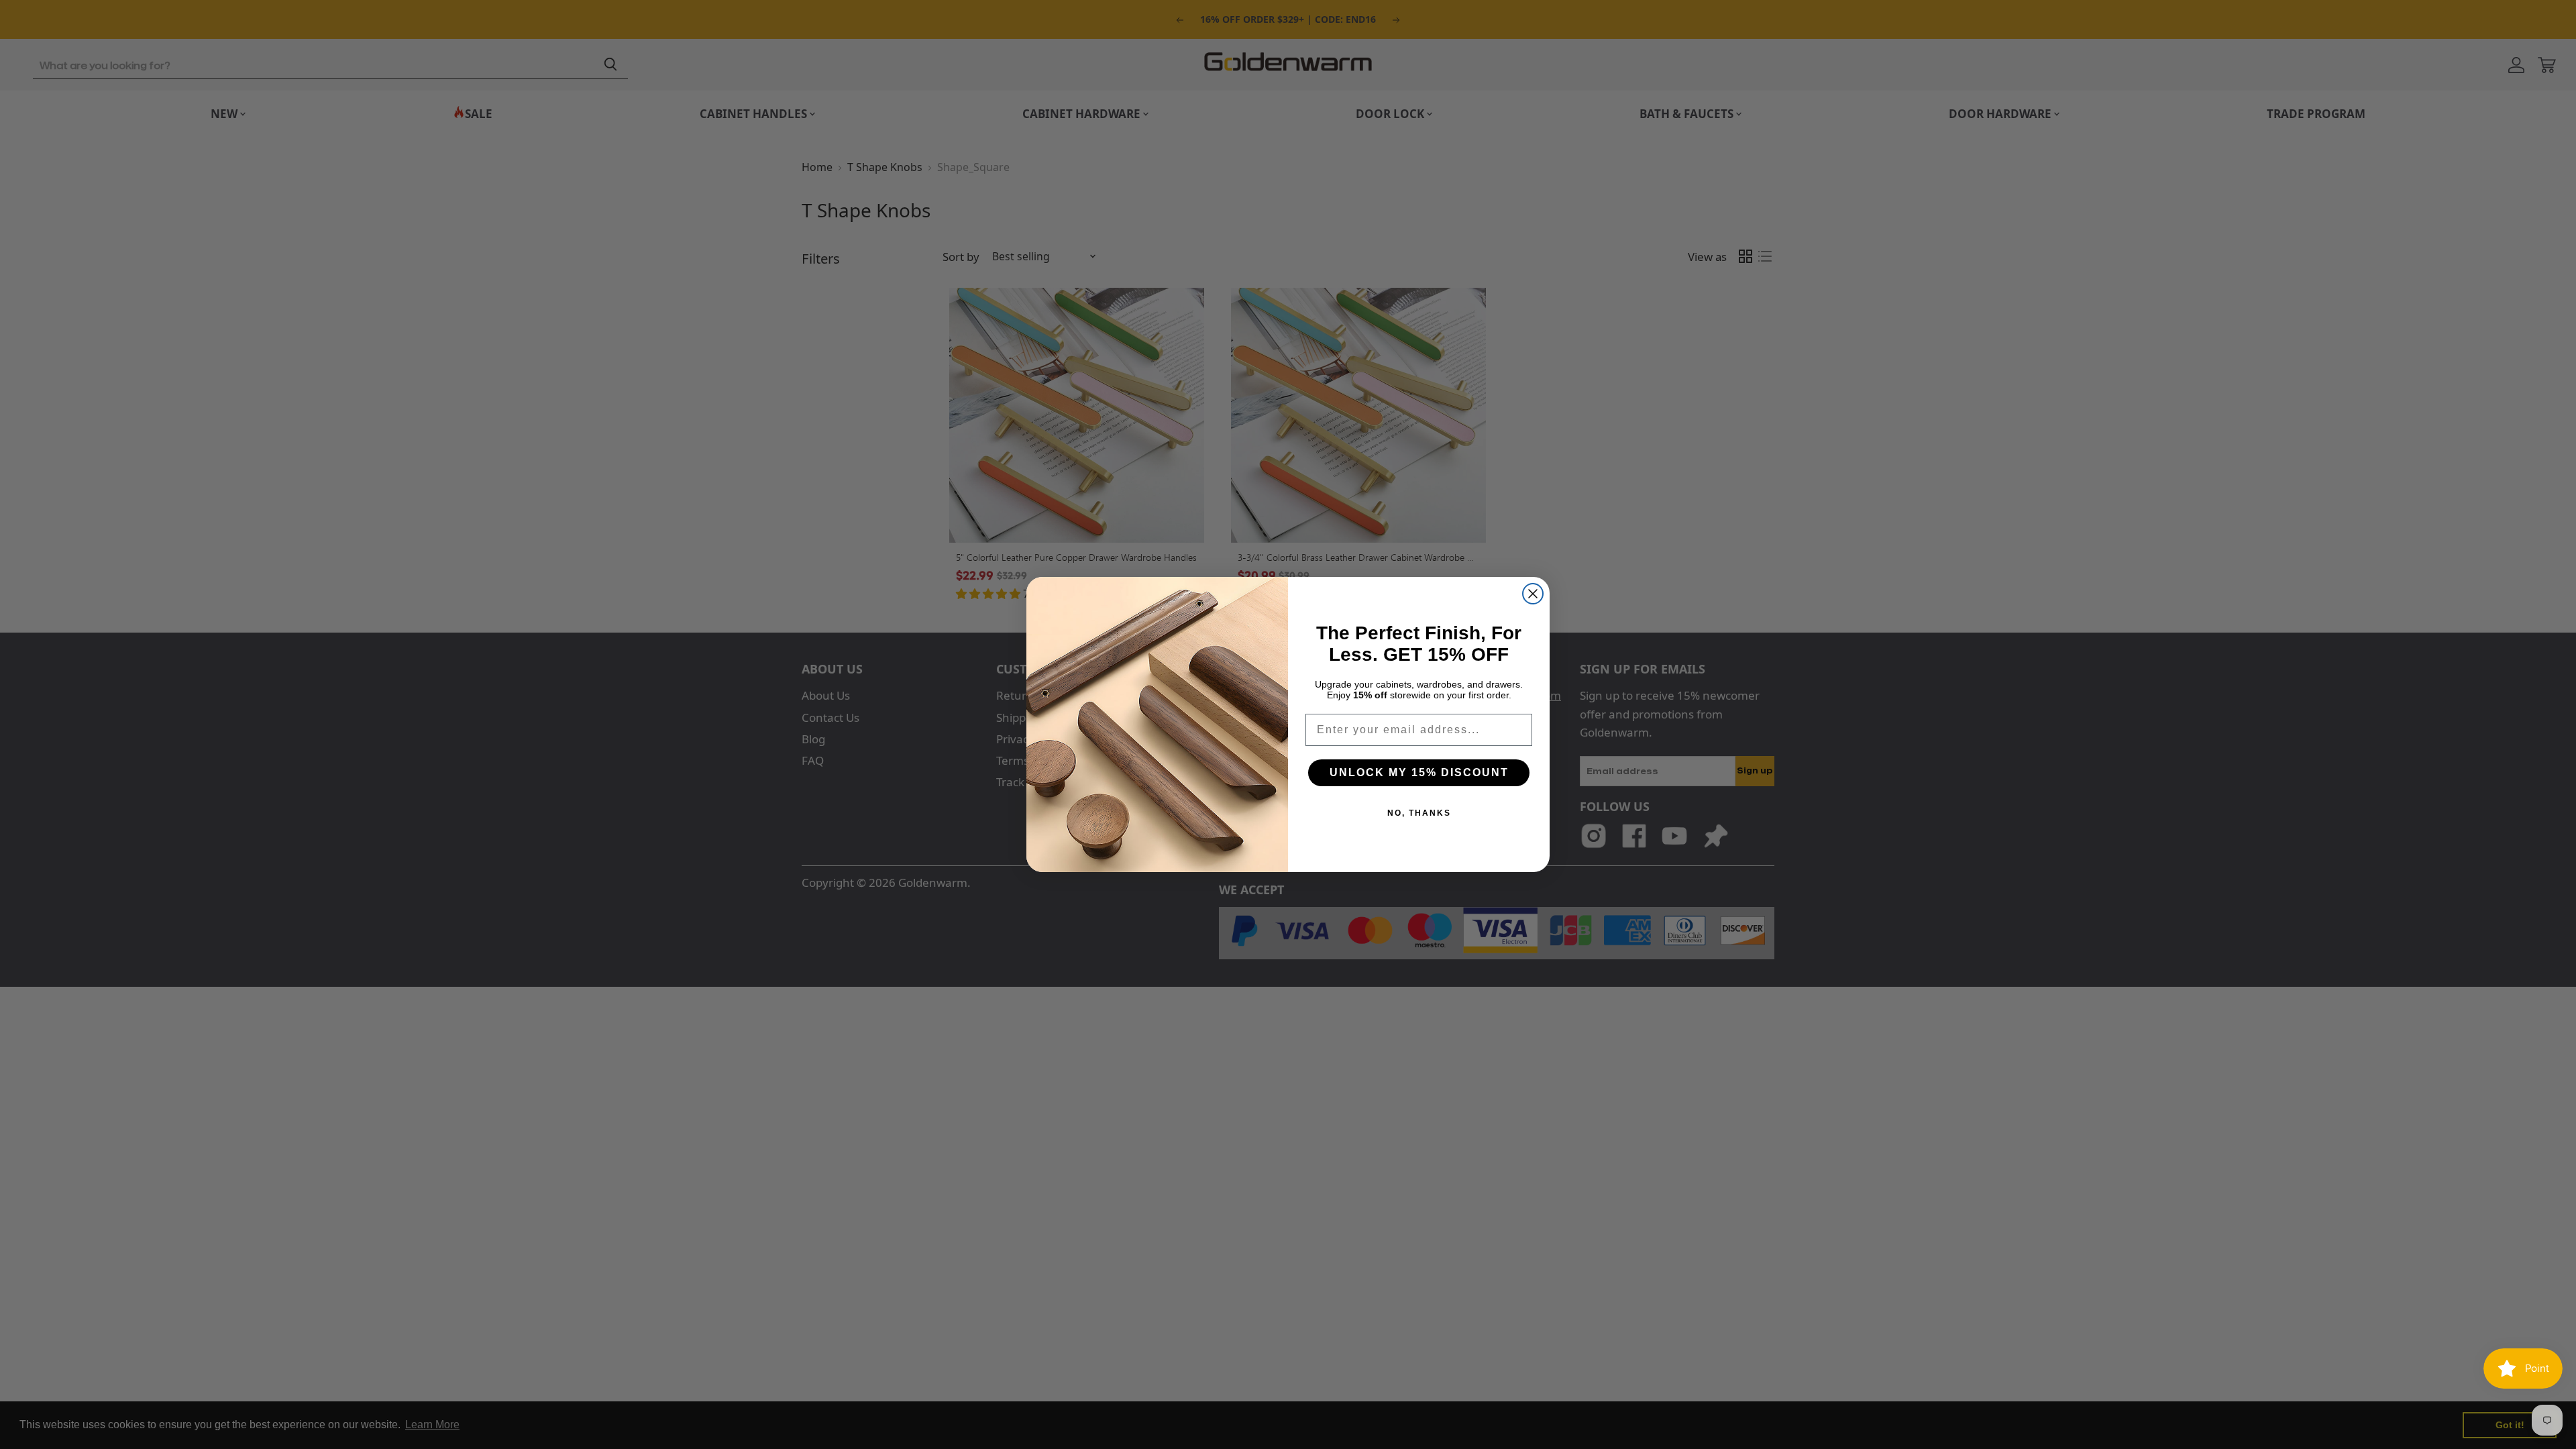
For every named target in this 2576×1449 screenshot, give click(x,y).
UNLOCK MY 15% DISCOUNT (1419, 772)
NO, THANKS (1419, 813)
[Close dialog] (1533, 594)
